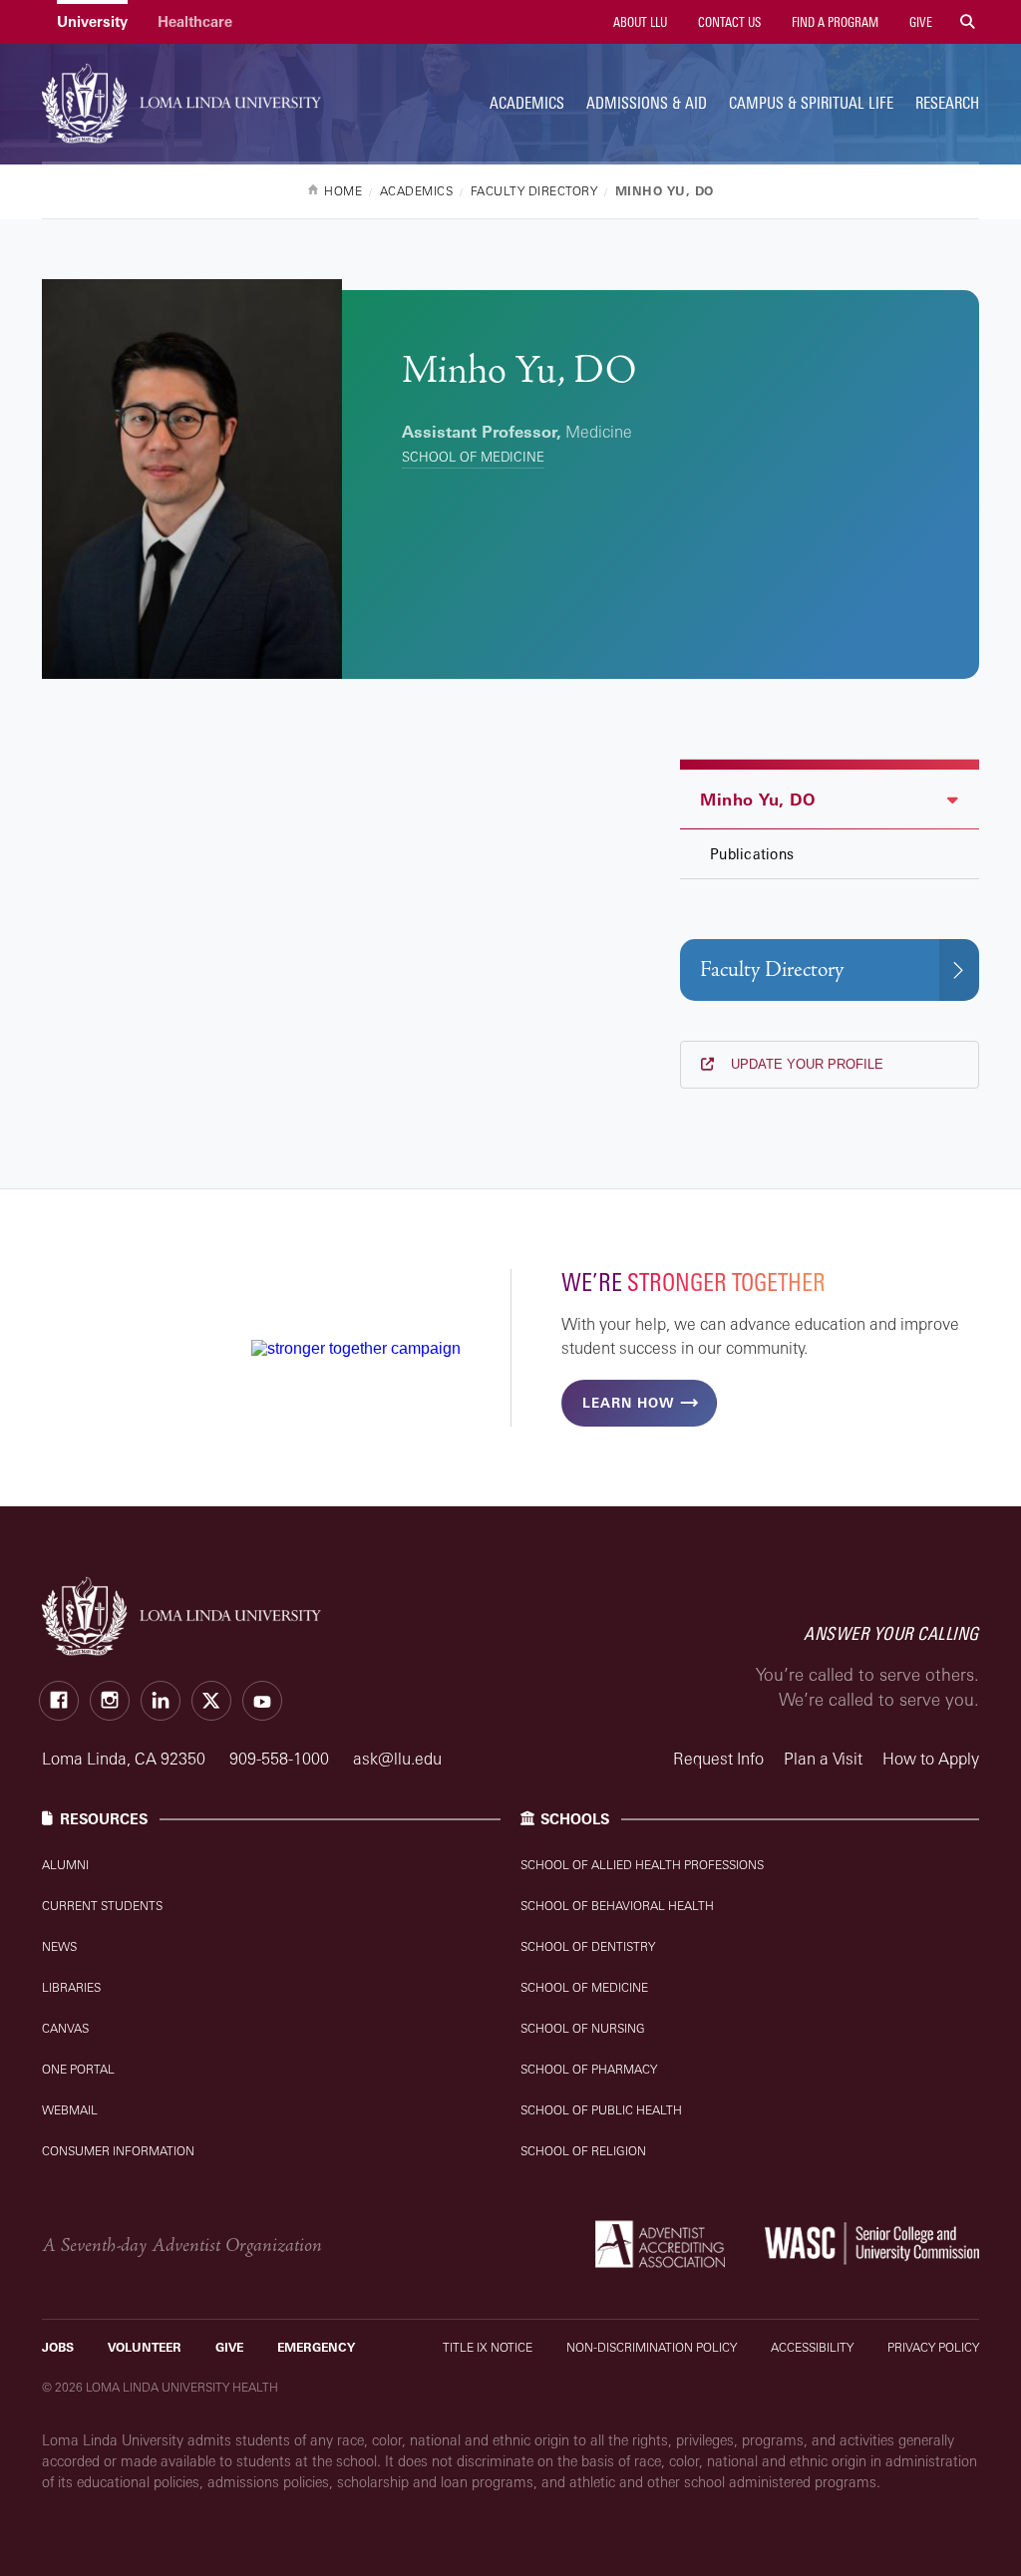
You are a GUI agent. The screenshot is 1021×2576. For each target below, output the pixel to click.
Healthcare (195, 21)
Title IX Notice (488, 2347)
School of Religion (583, 2151)
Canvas (65, 2028)
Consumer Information (118, 2151)
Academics (527, 103)
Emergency (316, 2347)
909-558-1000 (281, 1759)
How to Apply (931, 1759)
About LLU (639, 22)
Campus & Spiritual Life (811, 103)
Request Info (718, 1759)
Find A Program (834, 22)
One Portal (78, 2069)
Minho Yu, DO (757, 800)
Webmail (70, 2110)
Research (947, 103)
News (59, 1946)
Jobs (58, 2347)
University (92, 21)
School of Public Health (601, 2110)
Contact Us (728, 22)
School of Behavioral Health (617, 1906)
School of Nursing (583, 2028)
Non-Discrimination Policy (652, 2347)
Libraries (71, 1987)
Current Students (102, 1906)
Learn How (628, 1403)
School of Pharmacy (589, 2069)
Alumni (65, 1865)
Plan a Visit (823, 1759)
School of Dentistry (588, 1946)
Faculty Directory (772, 969)
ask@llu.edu (397, 1759)
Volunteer (145, 2347)
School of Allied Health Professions (642, 1865)
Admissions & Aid (647, 103)
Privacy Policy (933, 2347)
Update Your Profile (805, 1064)
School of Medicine (473, 457)
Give (919, 22)
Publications (752, 854)
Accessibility (812, 2347)
